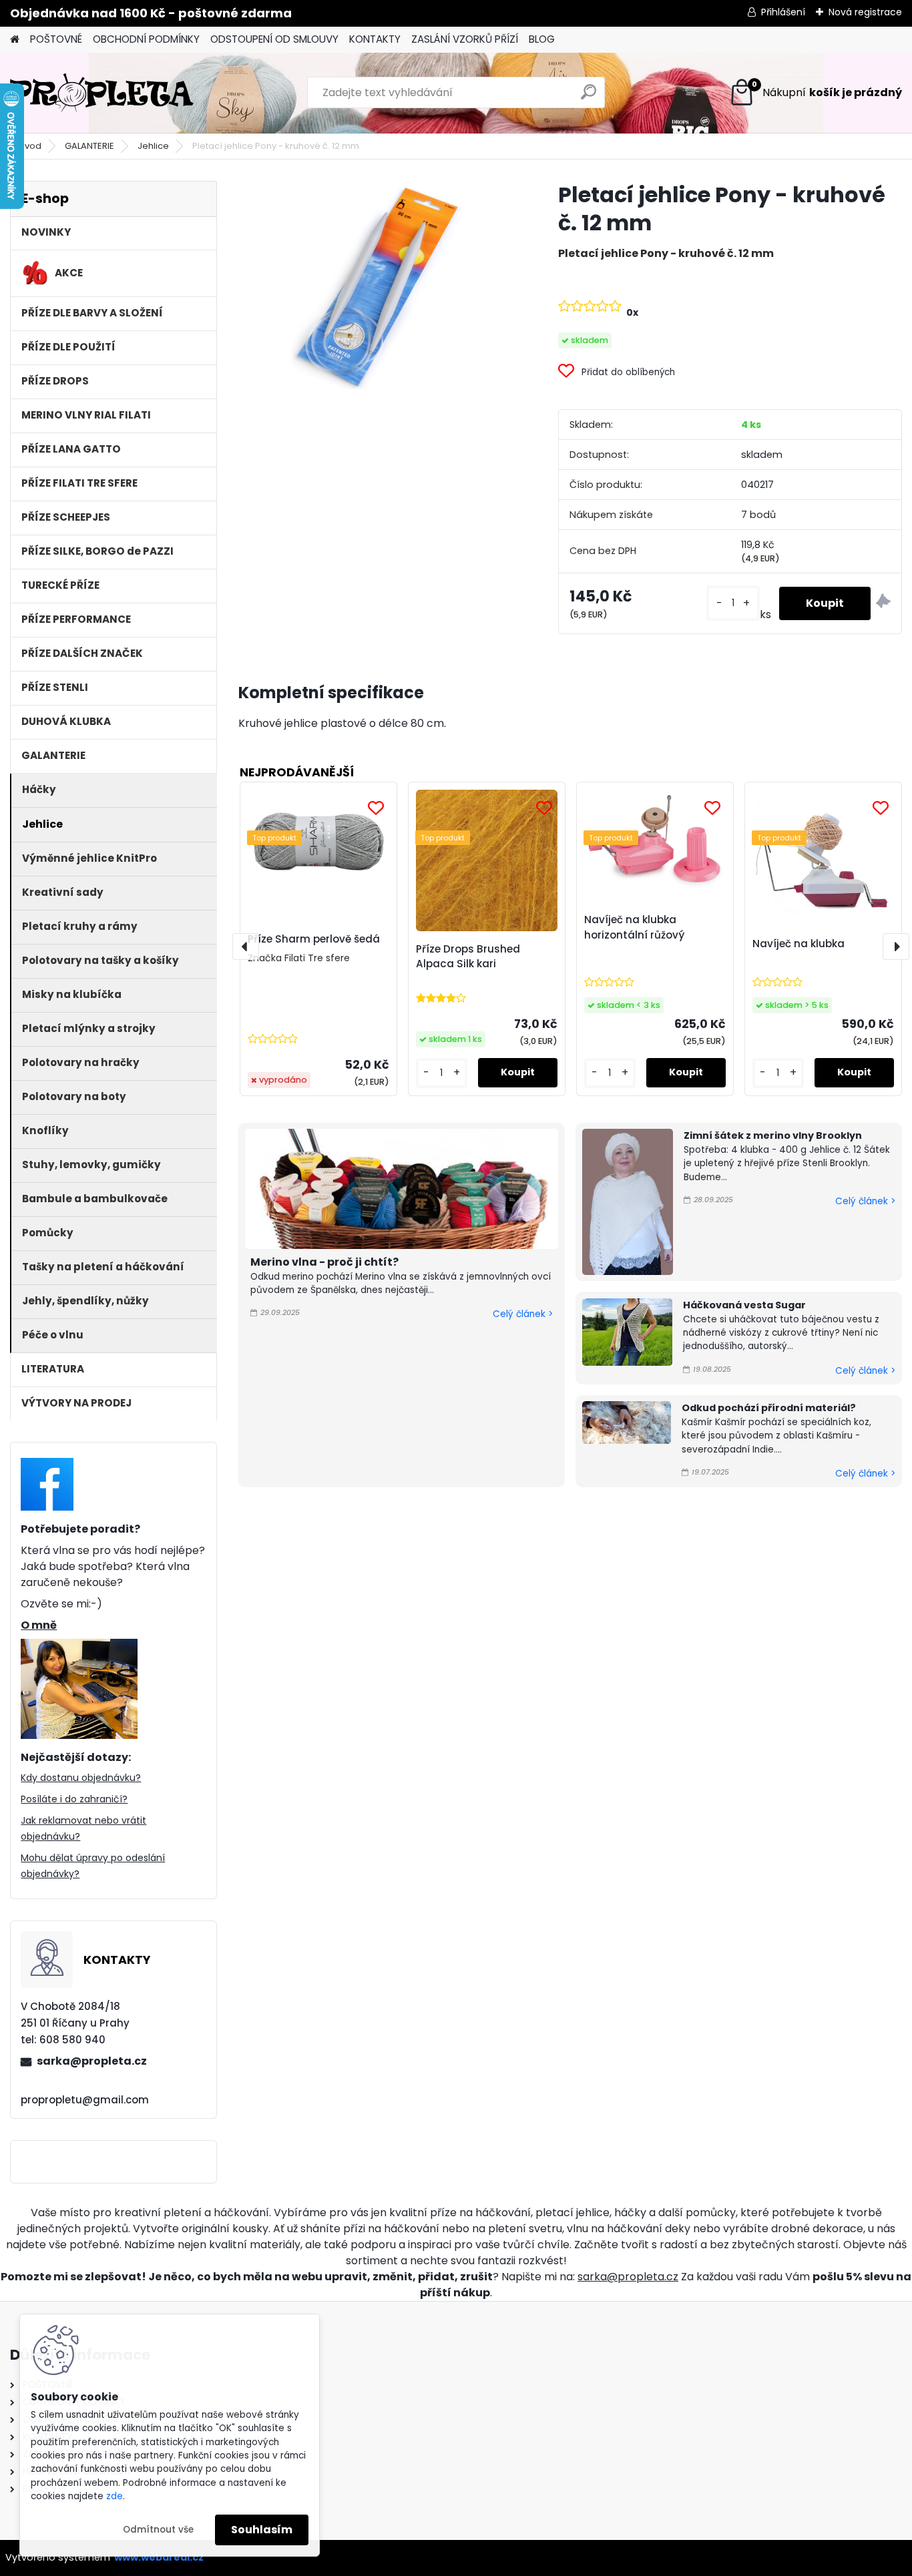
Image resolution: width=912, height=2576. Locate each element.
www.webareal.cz (159, 2557)
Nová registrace (865, 12)
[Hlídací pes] (883, 603)
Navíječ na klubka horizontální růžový (634, 927)
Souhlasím (262, 2530)
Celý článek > (523, 1314)
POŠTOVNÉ (56, 39)
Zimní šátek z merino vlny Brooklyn (773, 1135)
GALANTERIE (89, 146)
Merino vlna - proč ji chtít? (324, 1262)
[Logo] (102, 93)
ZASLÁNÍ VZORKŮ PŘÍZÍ (465, 39)
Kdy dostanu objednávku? (81, 1778)
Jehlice (153, 146)
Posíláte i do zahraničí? (74, 1799)
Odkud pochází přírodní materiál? (769, 1408)
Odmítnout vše (158, 2530)
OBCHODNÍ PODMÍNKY (146, 39)
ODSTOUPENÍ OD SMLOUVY (274, 39)
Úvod (30, 146)
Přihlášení (783, 12)
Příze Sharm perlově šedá (314, 939)
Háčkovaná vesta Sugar (744, 1305)
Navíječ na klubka (799, 944)
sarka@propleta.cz (92, 2061)
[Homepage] (15, 40)
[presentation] (246, 947)
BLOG (542, 39)
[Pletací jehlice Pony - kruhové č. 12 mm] (377, 285)
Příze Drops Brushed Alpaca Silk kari (468, 957)
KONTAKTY (375, 39)
